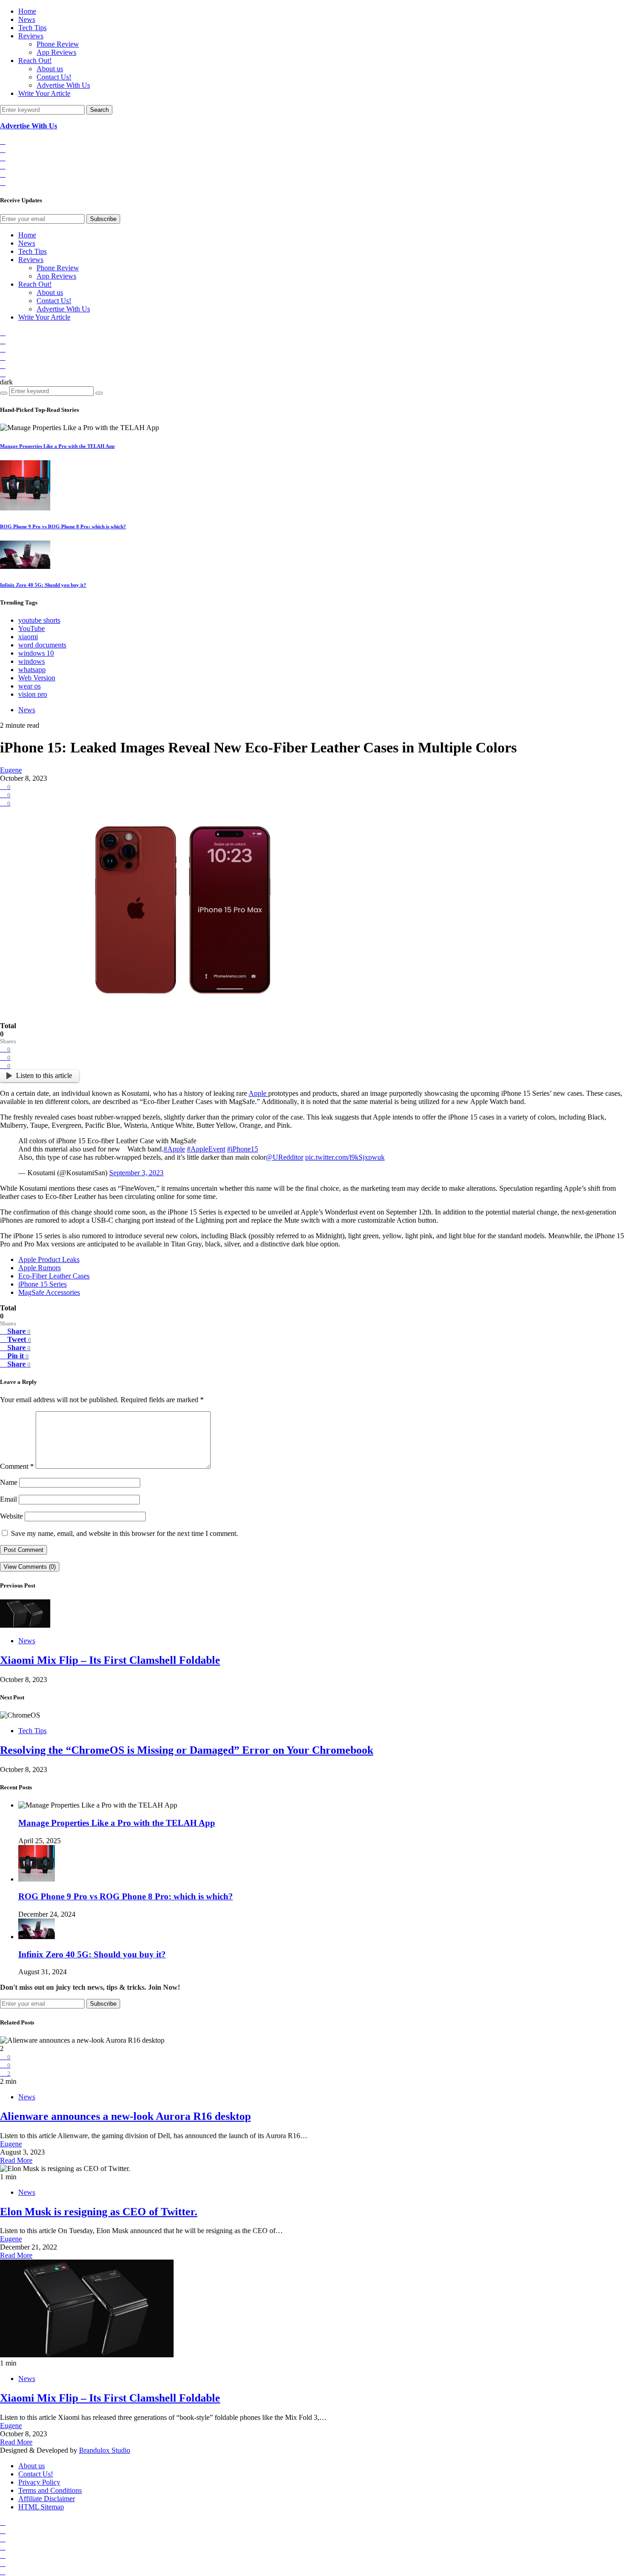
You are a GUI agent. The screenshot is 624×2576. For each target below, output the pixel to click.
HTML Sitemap (41, 2507)
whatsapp (32, 670)
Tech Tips (32, 28)
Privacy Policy (39, 2482)
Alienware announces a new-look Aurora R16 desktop (125, 2116)
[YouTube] (3, 166)
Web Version (37, 678)
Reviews (31, 36)
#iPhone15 (243, 1149)
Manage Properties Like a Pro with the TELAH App (57, 446)
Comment (17, 1466)
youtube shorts (39, 620)
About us (50, 69)
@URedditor (285, 1157)
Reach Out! (35, 60)
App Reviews (56, 52)
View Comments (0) (30, 1567)
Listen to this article (44, 1075)
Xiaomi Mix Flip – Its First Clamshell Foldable (110, 1660)
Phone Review (58, 44)
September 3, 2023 (136, 1173)
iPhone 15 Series (42, 1284)
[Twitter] (3, 174)
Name (9, 1482)
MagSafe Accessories (49, 1292)
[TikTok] (3, 150)
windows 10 (36, 653)
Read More (16, 2160)
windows (32, 661)
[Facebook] (3, 141)
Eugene (11, 770)
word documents (42, 645)
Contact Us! (54, 77)
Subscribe (103, 219)
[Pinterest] (3, 182)
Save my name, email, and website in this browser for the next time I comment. (124, 1533)
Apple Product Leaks (49, 1259)
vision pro (33, 694)
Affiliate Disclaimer (47, 2499)
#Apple (174, 1149)
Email (8, 1499)
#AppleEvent (206, 1149)
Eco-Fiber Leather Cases (54, 1276)
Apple (258, 1093)
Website (11, 1516)
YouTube (32, 628)
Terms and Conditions (50, 2490)
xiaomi (28, 637)
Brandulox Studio (105, 2450)
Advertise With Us (63, 85)
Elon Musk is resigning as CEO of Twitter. (99, 2212)
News (27, 19)
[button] (6, 382)
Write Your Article (44, 93)
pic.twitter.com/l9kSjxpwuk (345, 1157)
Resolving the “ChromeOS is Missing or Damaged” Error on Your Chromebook (187, 1750)
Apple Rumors (40, 1268)
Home (27, 11)
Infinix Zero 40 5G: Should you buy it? (43, 585)
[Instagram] (3, 158)
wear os (29, 686)
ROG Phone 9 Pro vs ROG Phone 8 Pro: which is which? (63, 526)
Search (99, 110)
